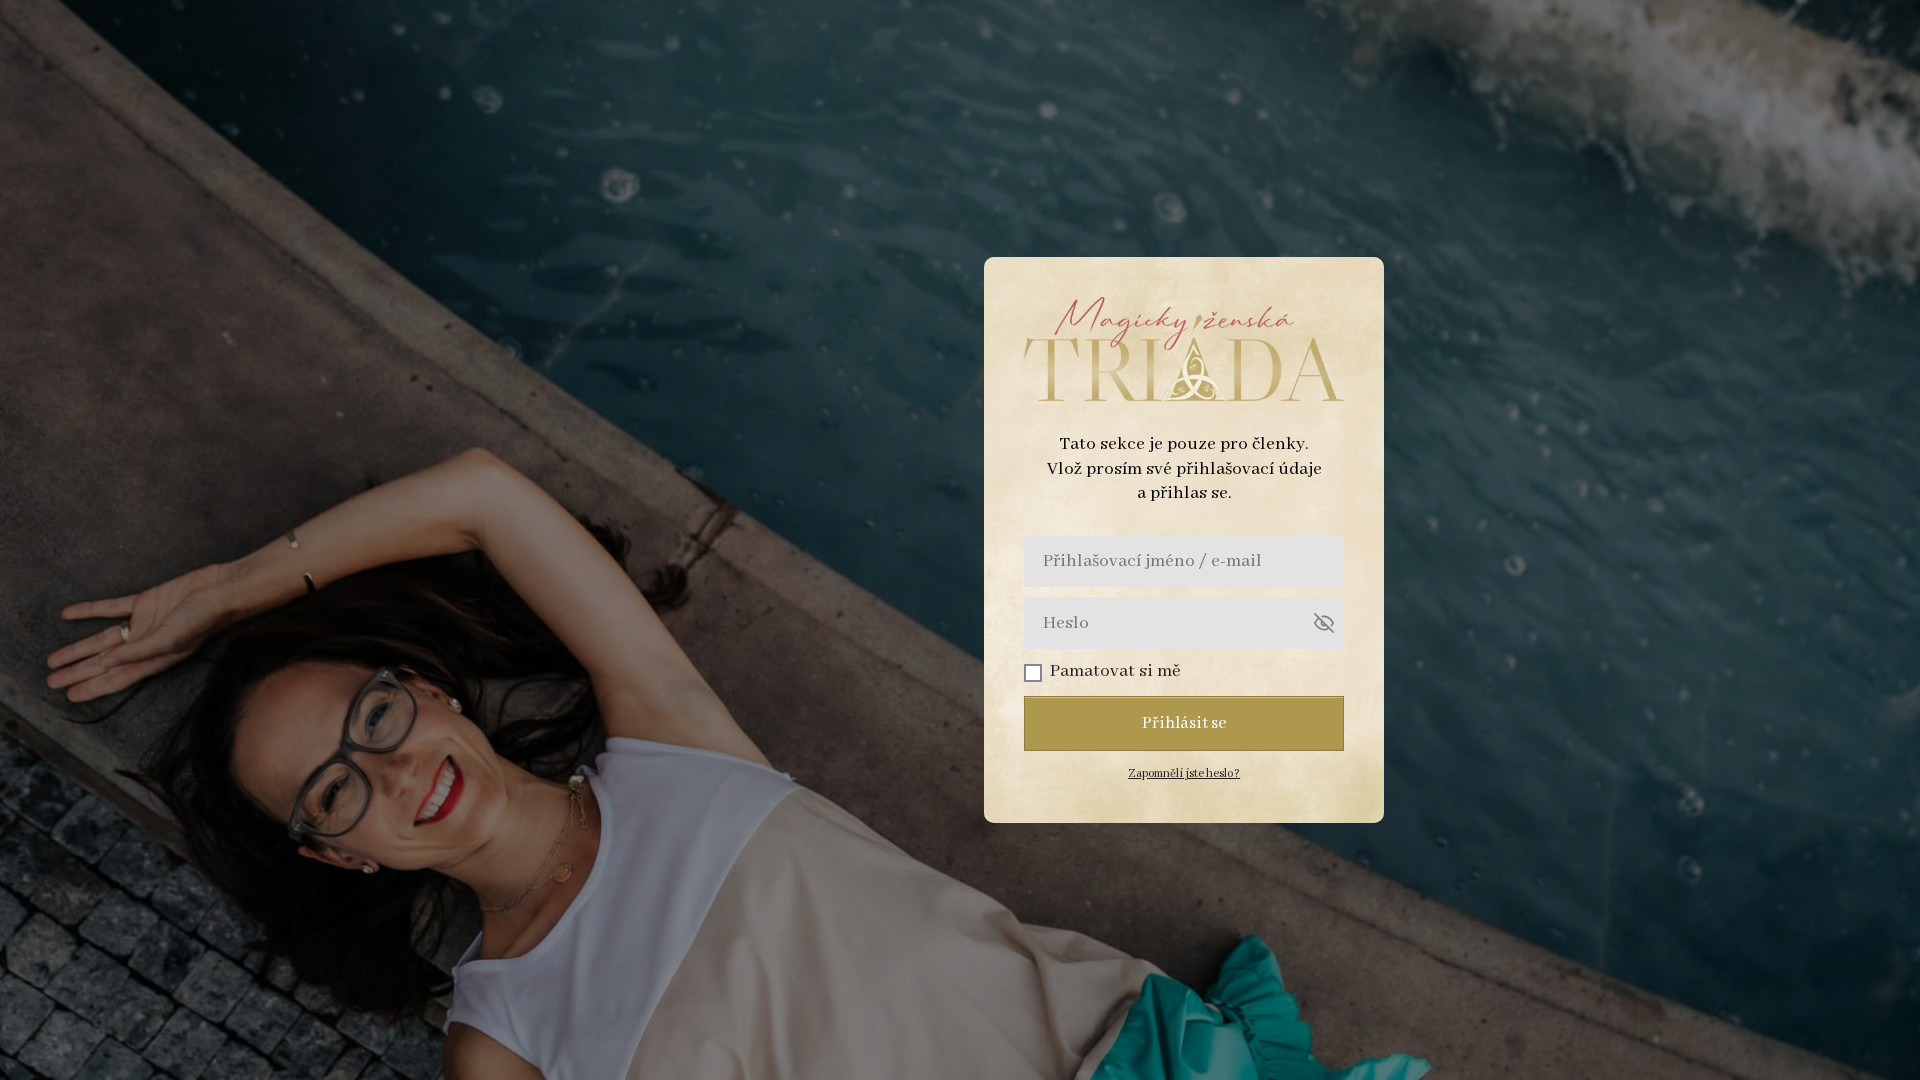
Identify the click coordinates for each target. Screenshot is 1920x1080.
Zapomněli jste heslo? (1184, 773)
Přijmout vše (1809, 1016)
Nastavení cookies (1809, 918)
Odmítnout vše (1809, 966)
